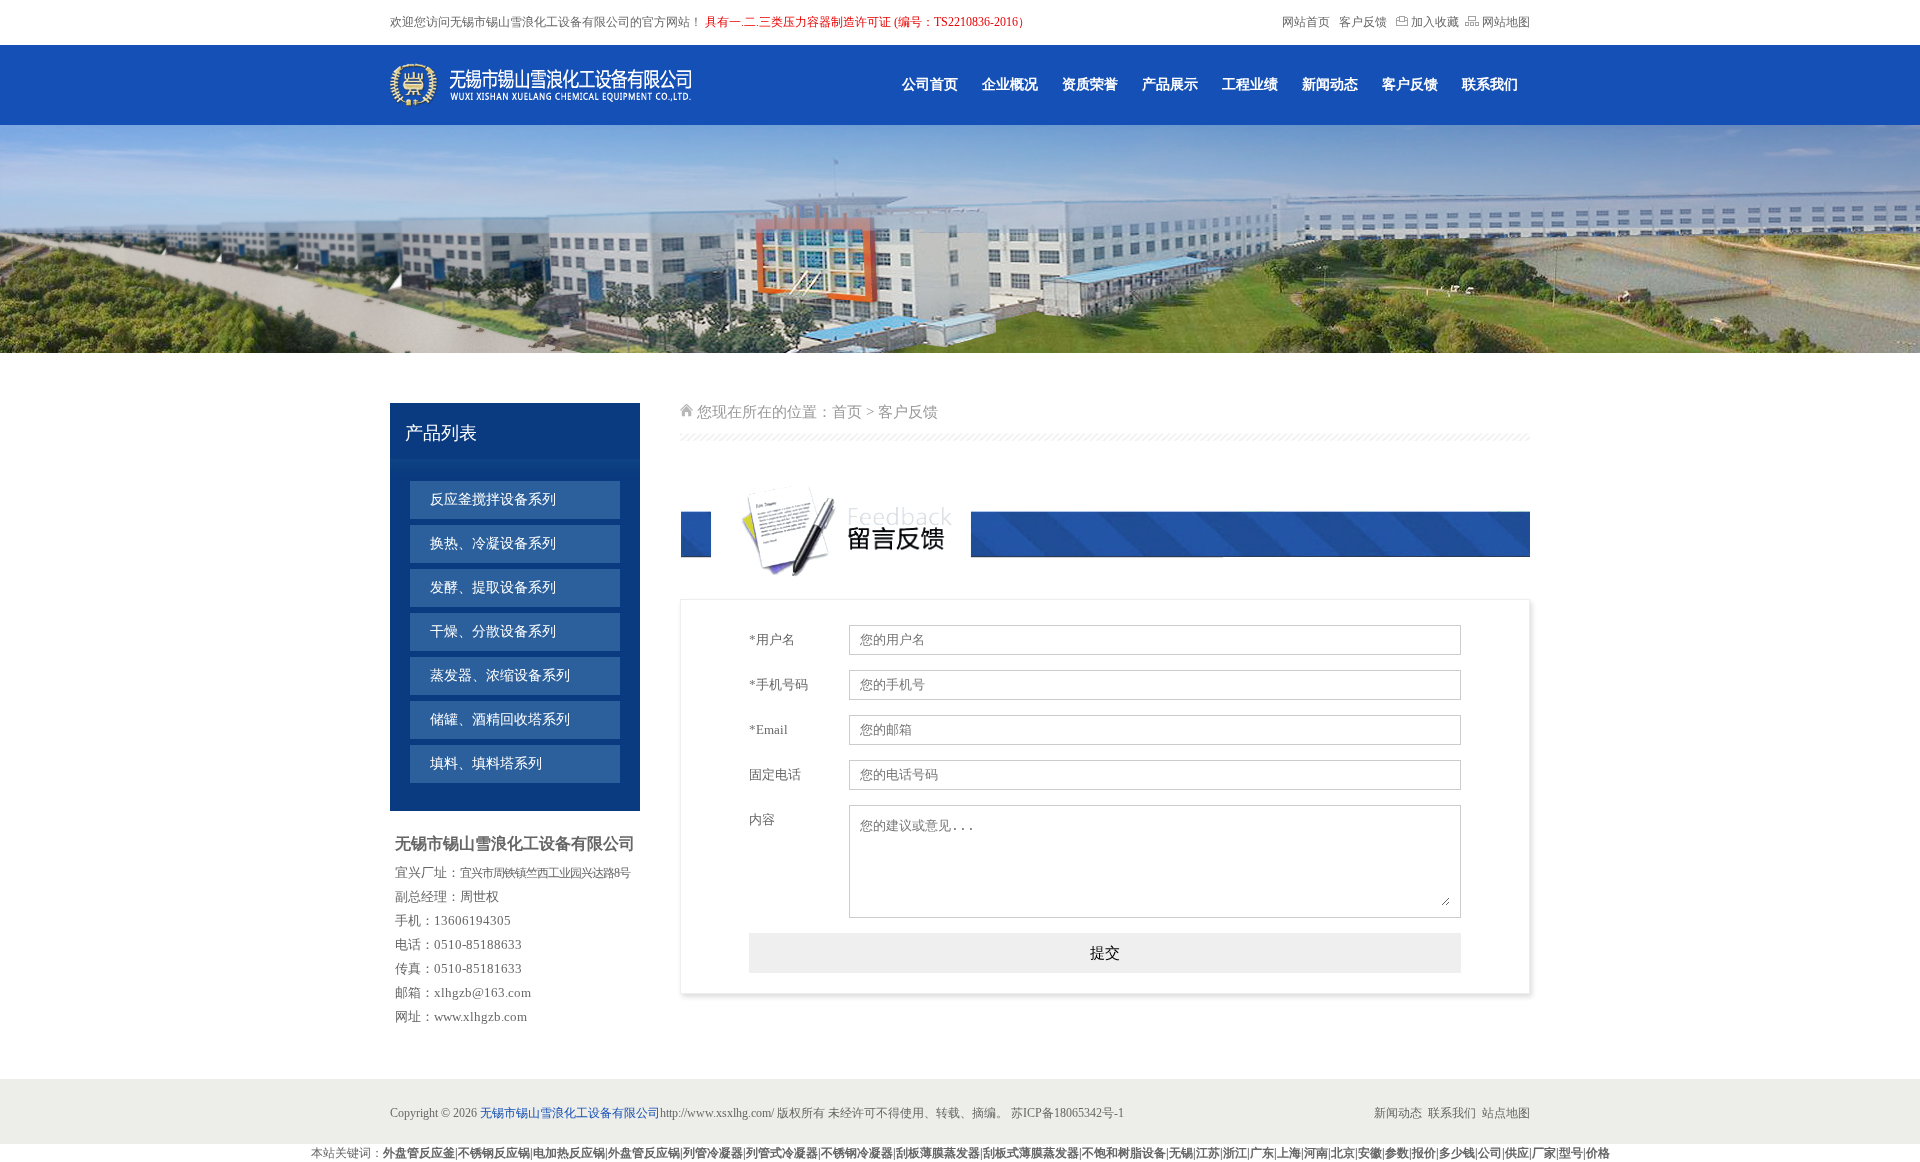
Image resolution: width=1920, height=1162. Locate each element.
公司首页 (930, 84)
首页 (847, 412)
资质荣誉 (1090, 84)
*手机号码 (778, 684)
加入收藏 (1433, 22)
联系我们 (1490, 84)
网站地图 (1504, 22)
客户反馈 (1363, 22)
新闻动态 (1330, 84)
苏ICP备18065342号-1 (1069, 1113)
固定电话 (775, 774)
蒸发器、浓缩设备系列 (500, 675)
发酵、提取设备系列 (493, 587)
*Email (768, 729)
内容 (762, 819)
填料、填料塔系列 (486, 763)
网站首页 (1306, 22)
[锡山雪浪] (541, 85)
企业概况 (1010, 84)
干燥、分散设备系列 (493, 631)
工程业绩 (1250, 84)
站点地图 (1506, 1113)
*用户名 (772, 639)
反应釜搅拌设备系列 (493, 499)
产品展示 (1170, 84)
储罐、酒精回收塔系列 (500, 719)
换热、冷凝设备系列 (493, 543)
